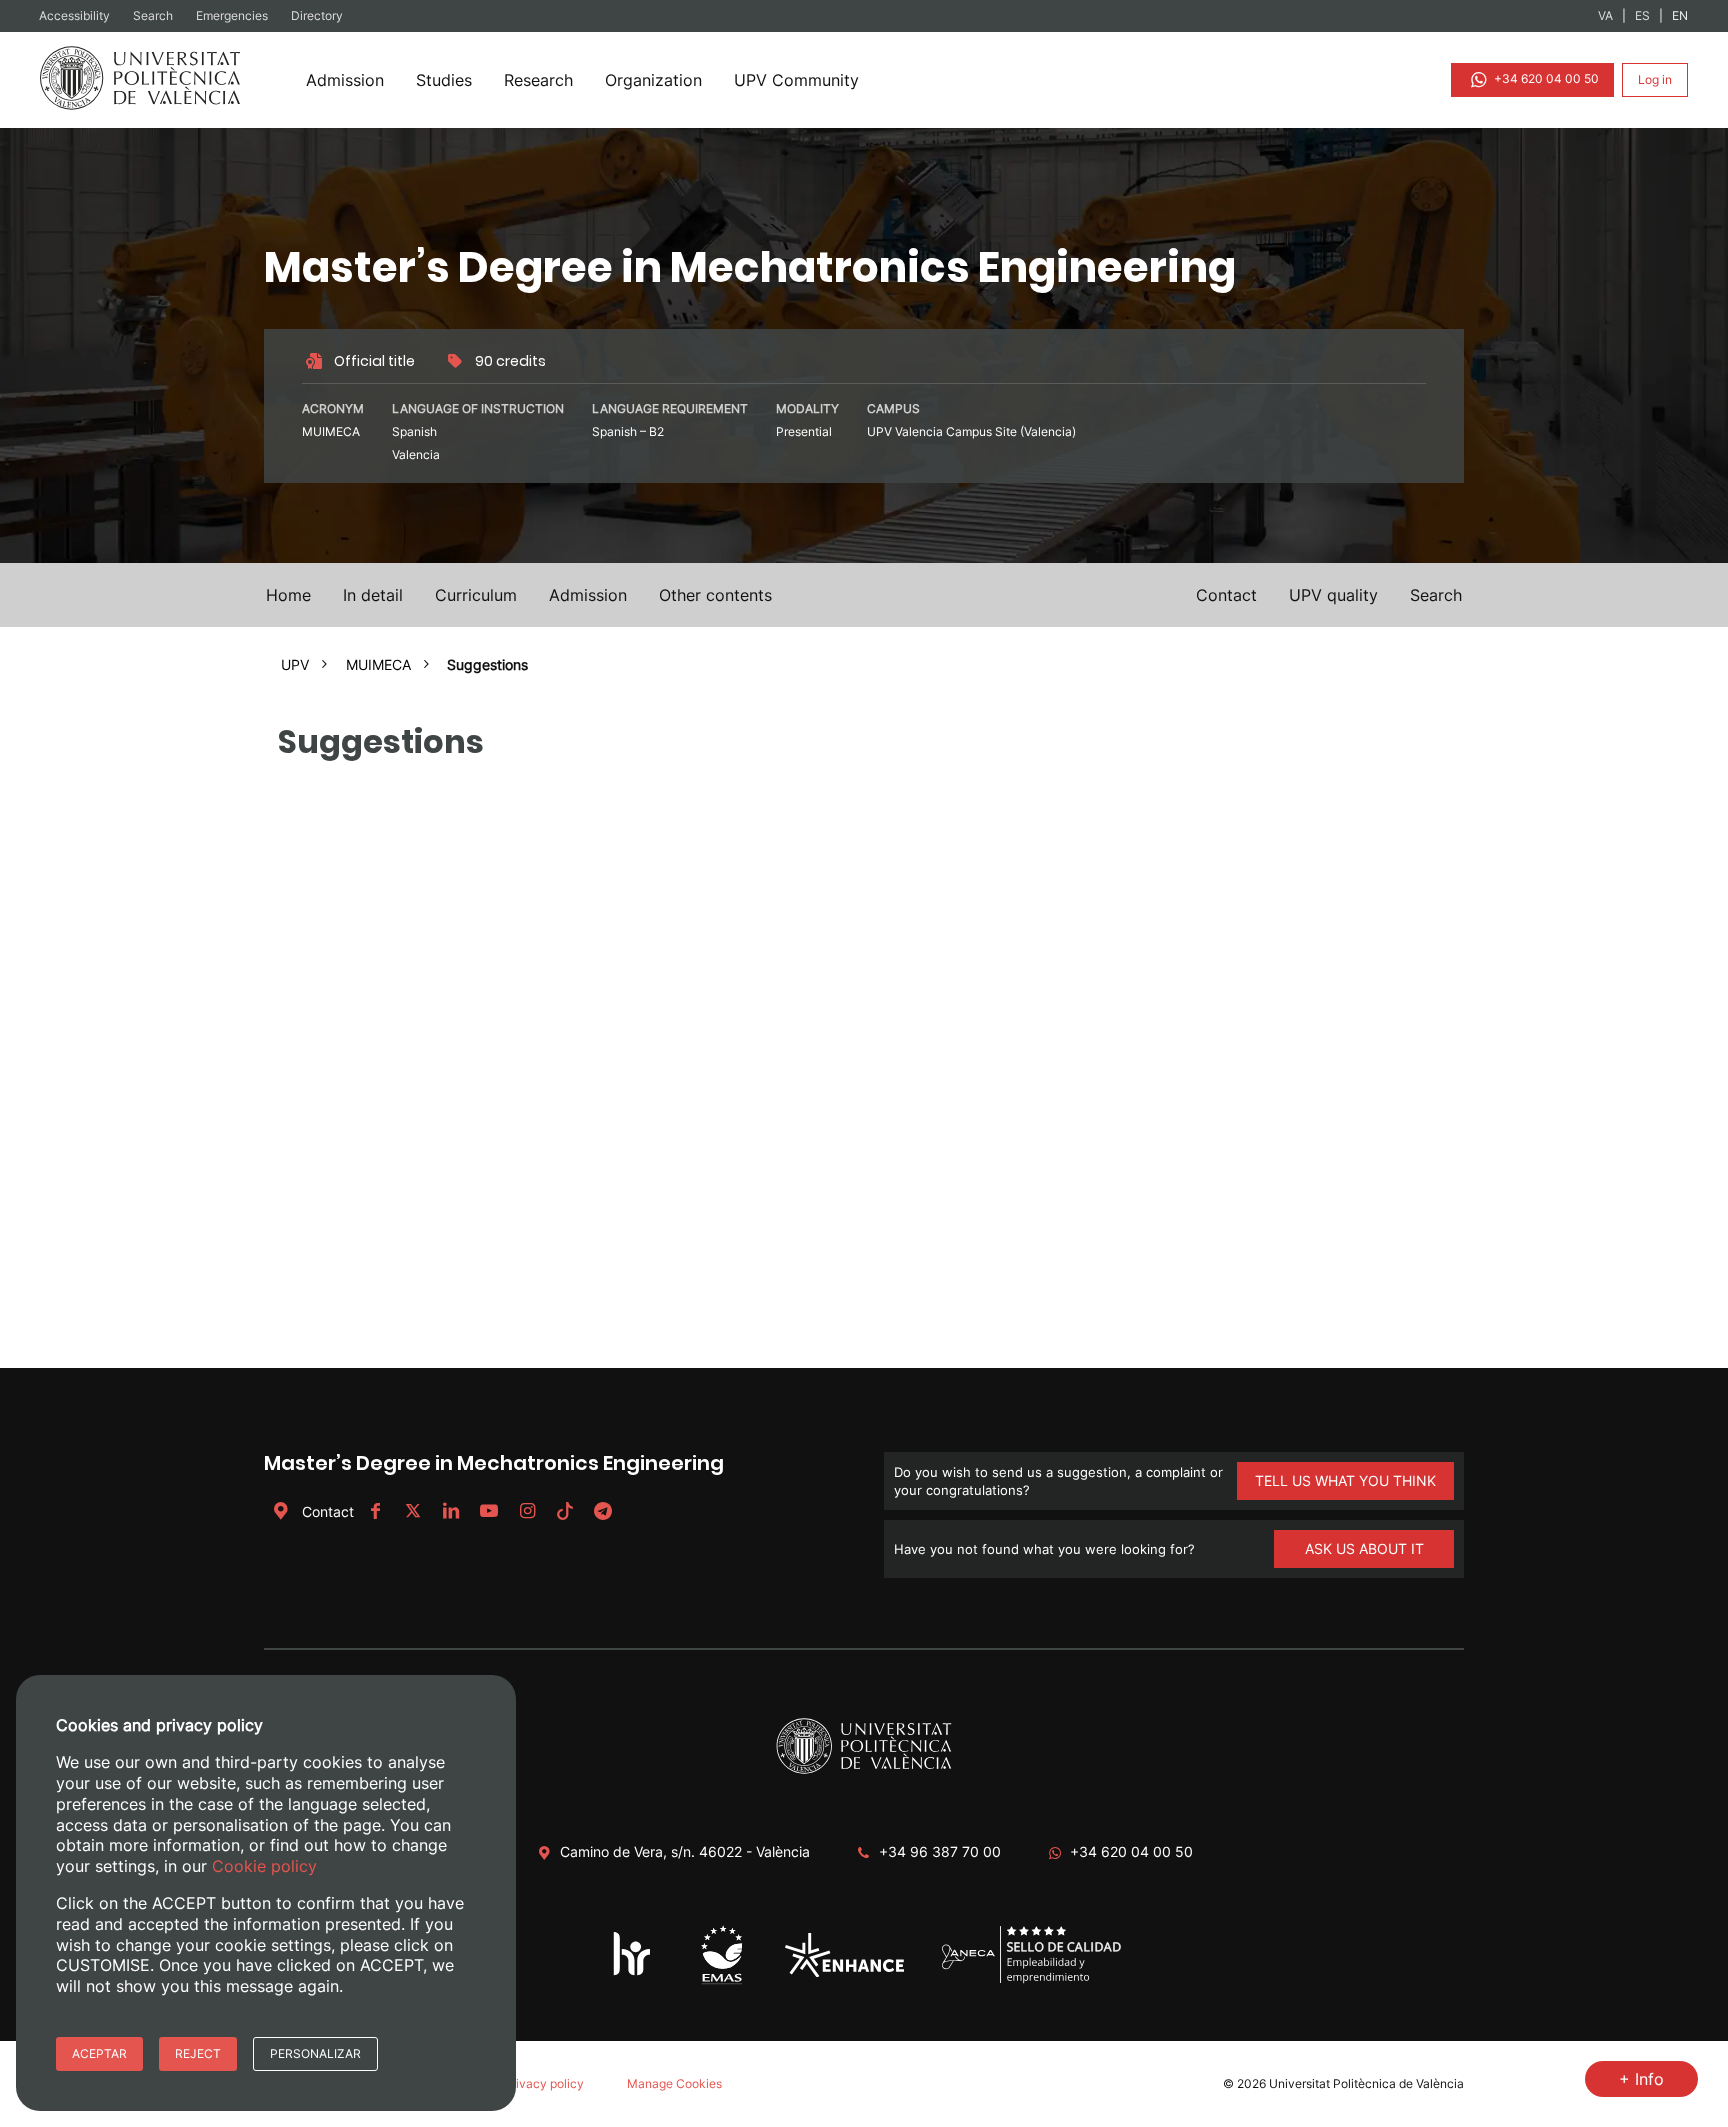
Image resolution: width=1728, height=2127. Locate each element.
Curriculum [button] (476, 595)
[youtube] (489, 1511)
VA (1605, 15)
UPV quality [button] (1333, 595)
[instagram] (527, 1511)
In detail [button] (373, 595)
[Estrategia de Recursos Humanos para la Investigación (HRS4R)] (632, 1974)
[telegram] (603, 1511)
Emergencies (233, 15)
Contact (328, 1511)
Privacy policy (544, 2083)
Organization (653, 80)
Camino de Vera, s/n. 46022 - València (685, 1851)
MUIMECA (378, 664)
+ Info (1641, 2079)
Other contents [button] (715, 595)
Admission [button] (588, 595)
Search (154, 15)
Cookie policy (264, 1866)
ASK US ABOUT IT (1364, 1548)
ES (1642, 15)
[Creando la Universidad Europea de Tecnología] (844, 1972)
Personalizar (315, 2053)
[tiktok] (565, 1511)
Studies (444, 80)
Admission (345, 80)
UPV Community (796, 80)
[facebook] (375, 1511)
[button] (1436, 595)
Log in (1655, 79)
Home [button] (288, 595)
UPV (295, 664)
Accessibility (76, 15)
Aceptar (99, 2053)
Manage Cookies (674, 2083)
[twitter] (413, 1511)
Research (538, 80)
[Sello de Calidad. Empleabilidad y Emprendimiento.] (1031, 1980)
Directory (317, 15)
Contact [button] (1226, 595)
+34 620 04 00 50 (1545, 78)
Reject (198, 2053)
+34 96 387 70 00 (940, 1851)
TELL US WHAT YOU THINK (1345, 1480)
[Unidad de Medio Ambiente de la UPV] (721, 1983)
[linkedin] (451, 1511)
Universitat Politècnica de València (1366, 2083)
